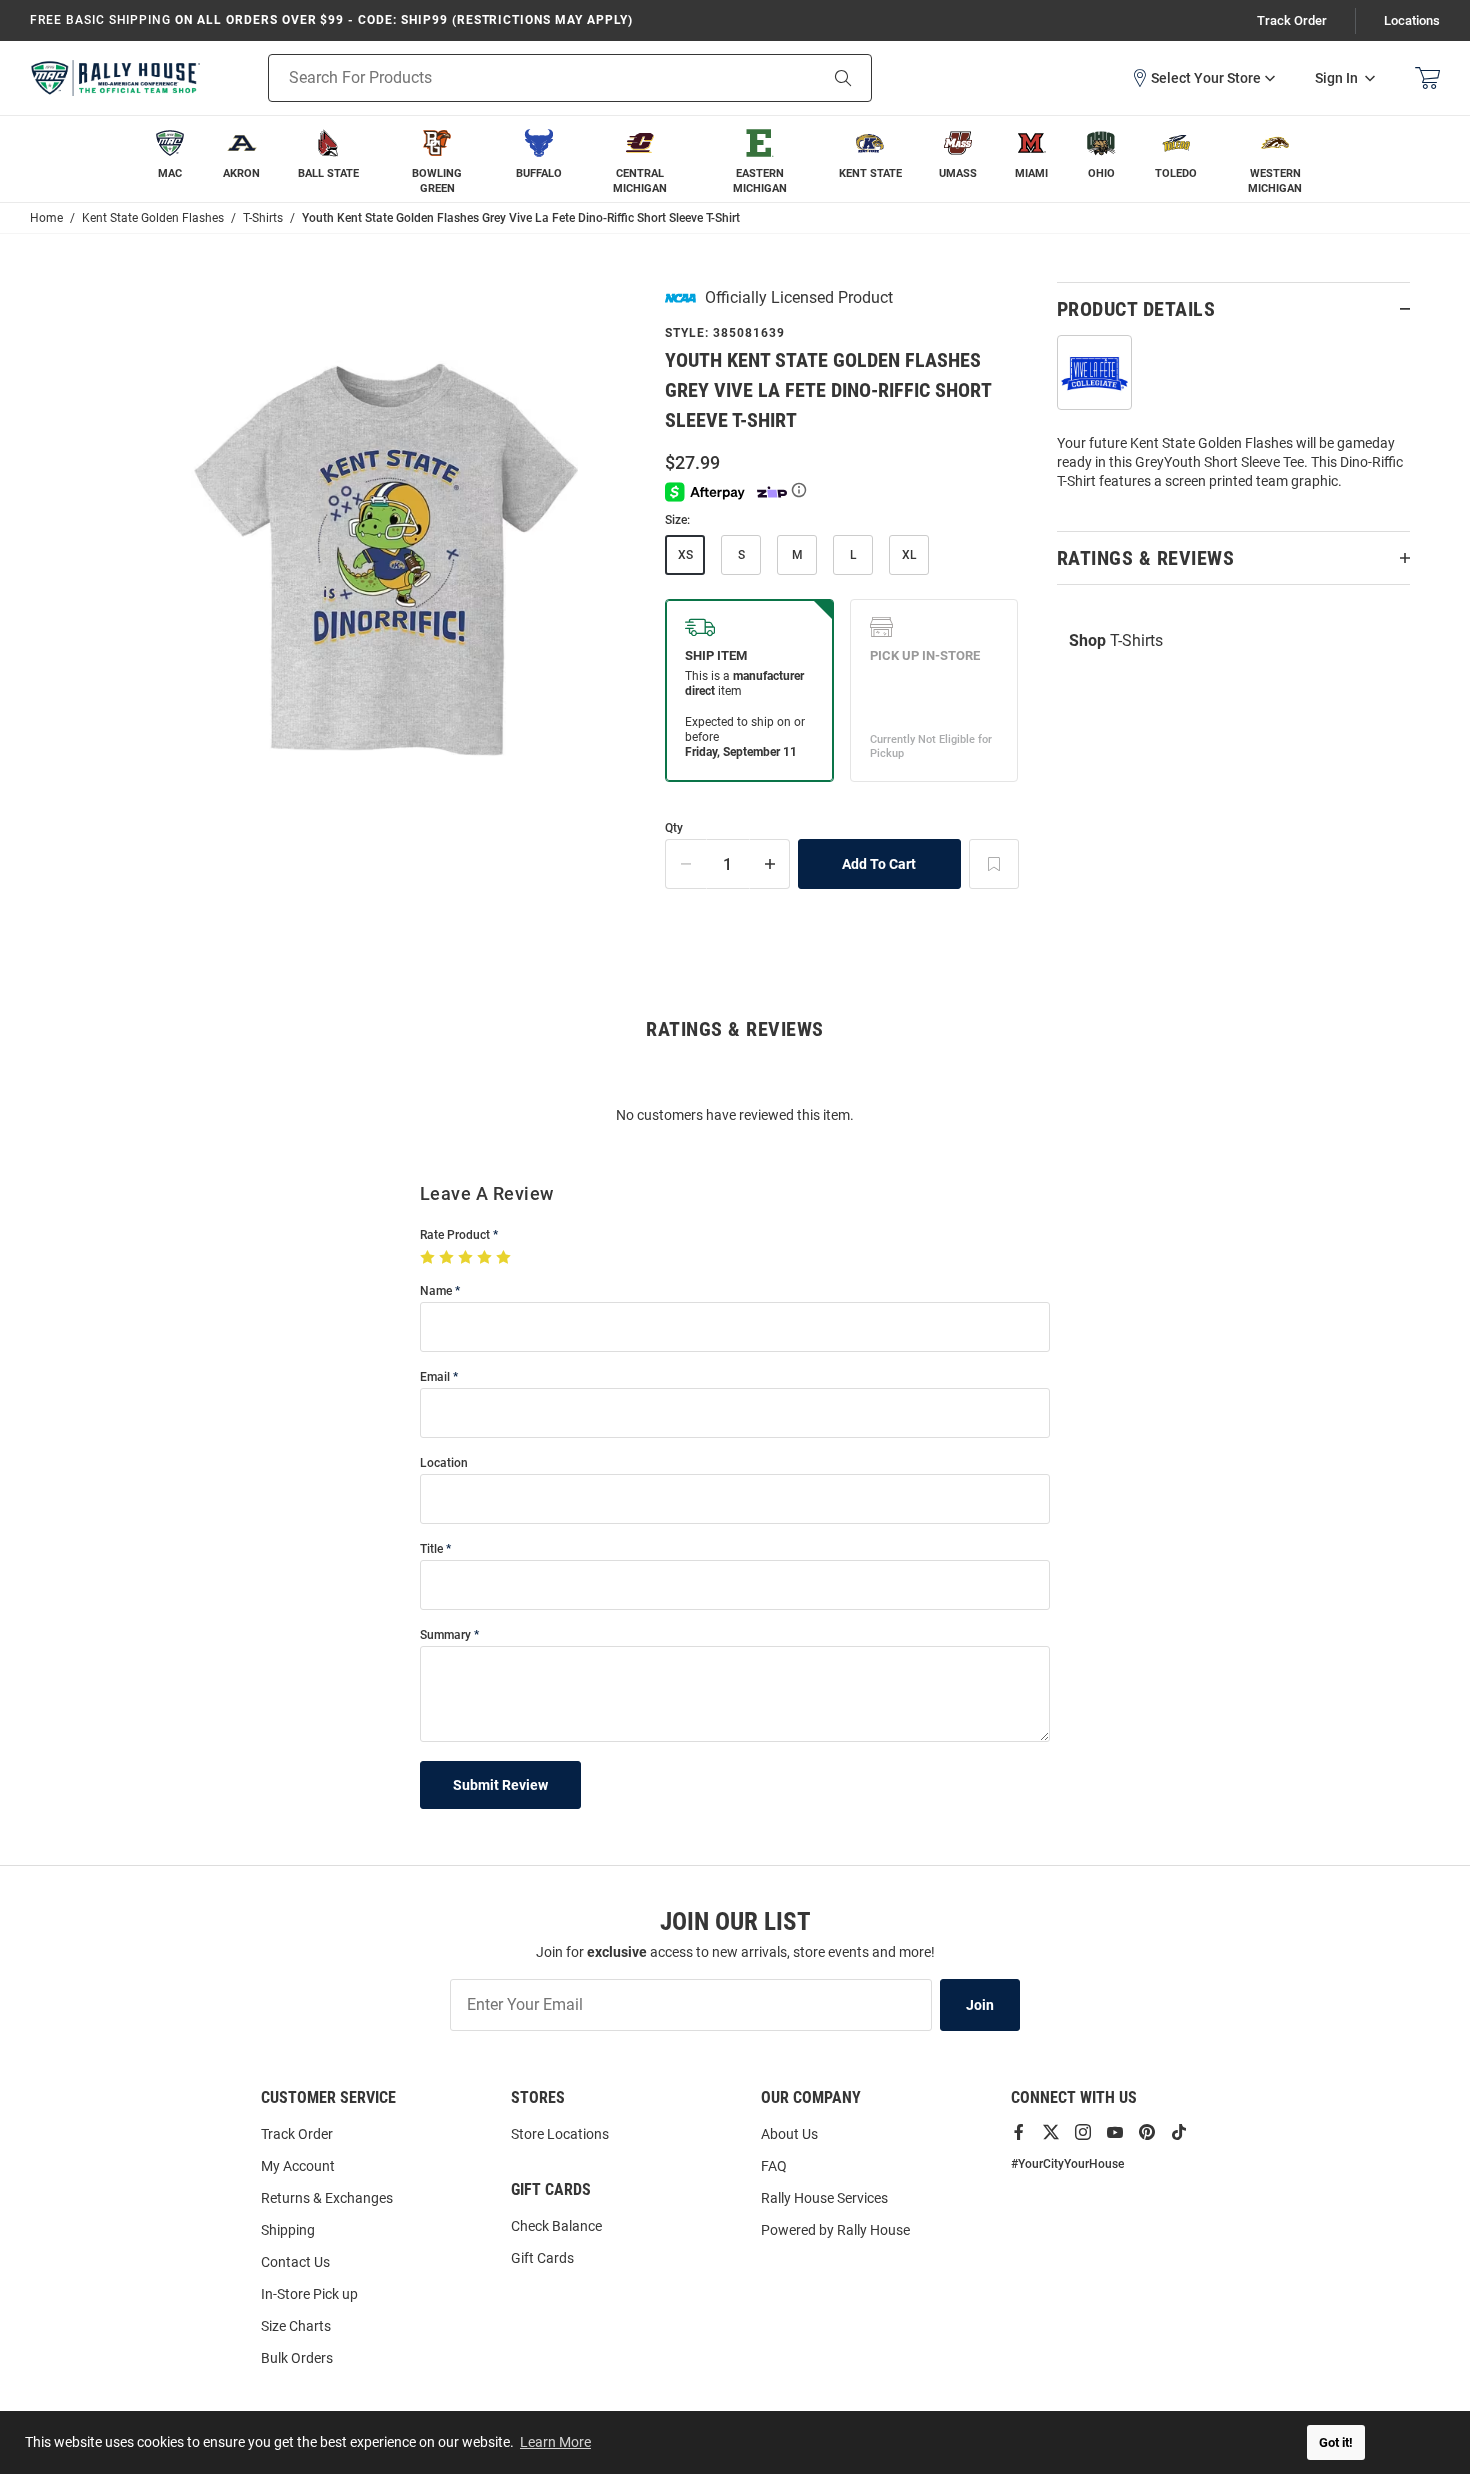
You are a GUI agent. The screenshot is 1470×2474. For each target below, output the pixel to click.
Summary (445, 1635)
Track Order (1292, 20)
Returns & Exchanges (327, 2198)
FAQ (774, 2166)
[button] (1203, 78)
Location (444, 1463)
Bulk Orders (297, 2358)
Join (980, 2005)
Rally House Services (824, 2198)
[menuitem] (170, 159)
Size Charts (296, 2326)
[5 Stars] (505, 1258)
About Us (789, 2134)
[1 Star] (429, 1258)
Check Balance (556, 2226)
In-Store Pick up (309, 2294)
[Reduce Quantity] (686, 864)
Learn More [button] (555, 2442)
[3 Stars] (467, 1258)
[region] (1233, 421)
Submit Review (500, 1785)
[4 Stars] (486, 1258)
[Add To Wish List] (994, 864)
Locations (1412, 20)
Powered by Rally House (835, 2230)
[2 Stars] (448, 1258)
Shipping (288, 2230)
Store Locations (560, 2134)
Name (436, 1291)
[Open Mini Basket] (1427, 78)
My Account (298, 2166)
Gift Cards (542, 2258)
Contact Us (295, 2262)
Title (431, 1549)
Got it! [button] (1336, 2442)
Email (435, 1377)
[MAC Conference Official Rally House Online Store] (115, 78)
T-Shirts (1116, 640)
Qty (674, 828)
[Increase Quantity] (770, 864)
